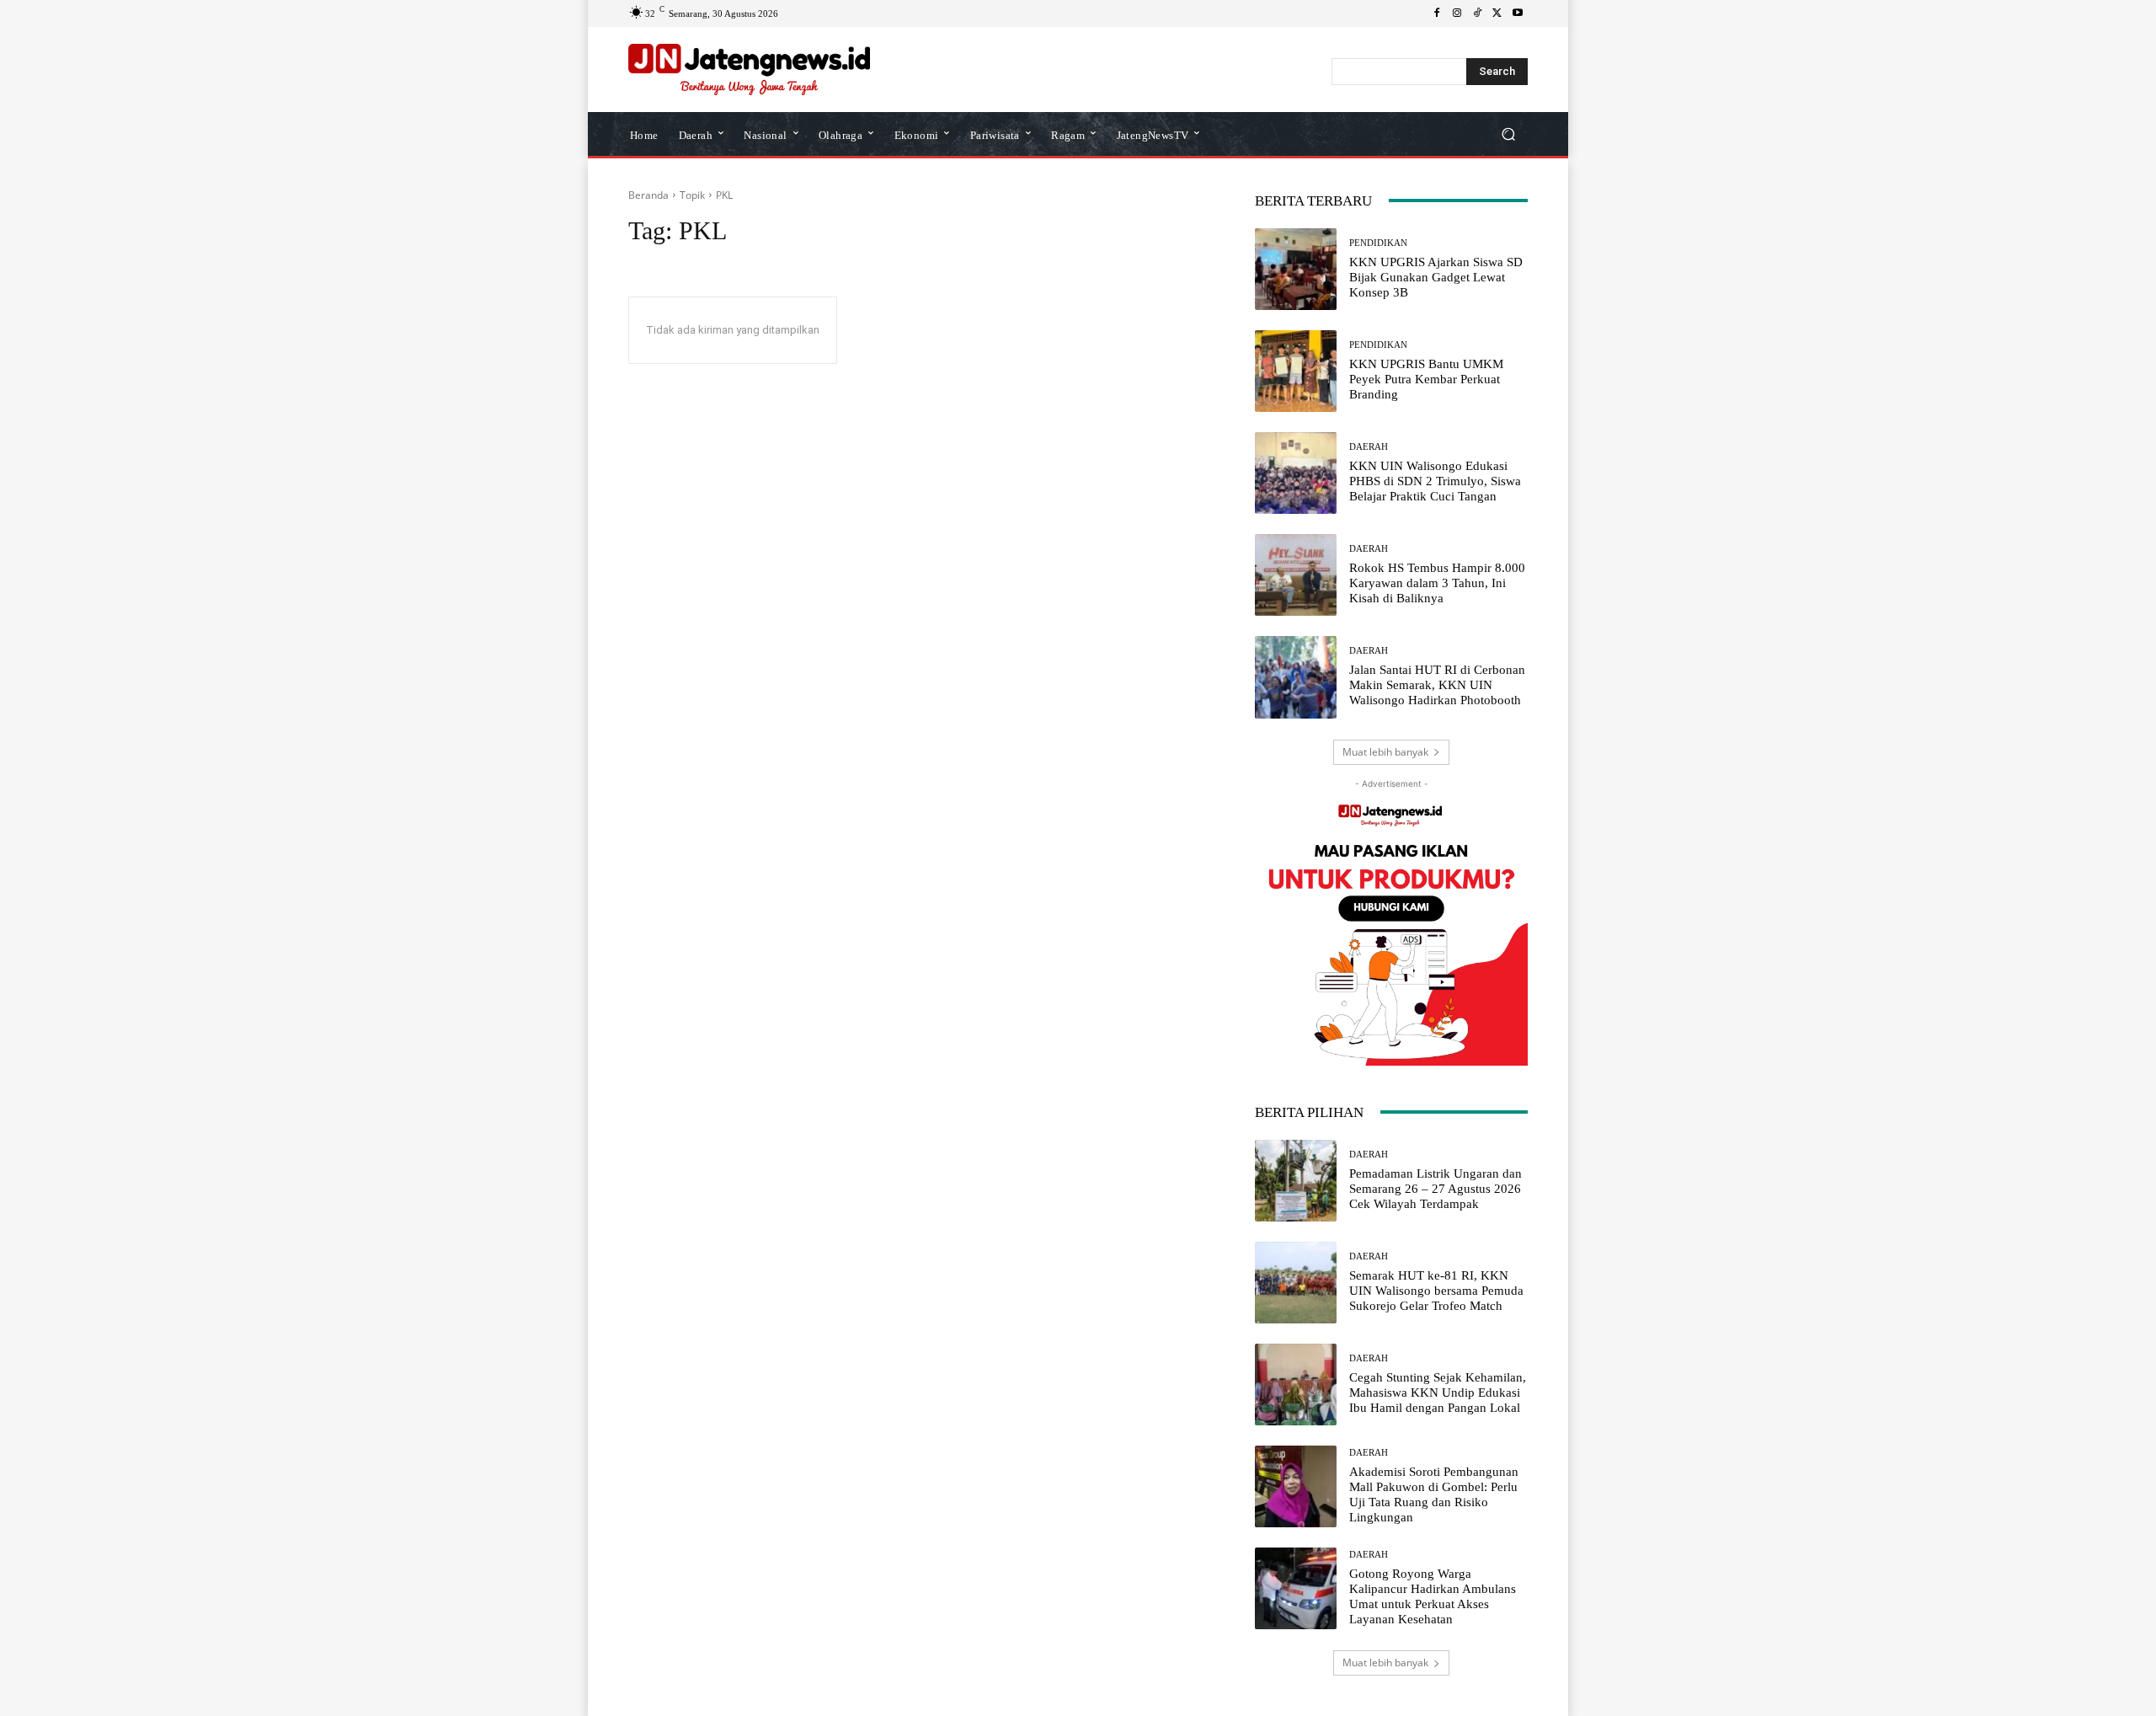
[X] (1497, 13)
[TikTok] (1477, 13)
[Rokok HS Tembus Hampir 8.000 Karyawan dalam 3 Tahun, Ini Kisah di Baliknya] (1296, 575)
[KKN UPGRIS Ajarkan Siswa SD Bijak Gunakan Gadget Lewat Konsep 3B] (1296, 269)
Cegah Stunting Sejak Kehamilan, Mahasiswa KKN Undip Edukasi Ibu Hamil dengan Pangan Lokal (1438, 1393)
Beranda (648, 195)
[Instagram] (1457, 13)
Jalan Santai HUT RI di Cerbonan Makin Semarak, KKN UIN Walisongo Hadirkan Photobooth (1437, 685)
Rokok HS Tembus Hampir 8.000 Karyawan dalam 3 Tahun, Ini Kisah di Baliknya (1437, 583)
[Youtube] (1518, 13)
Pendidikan (1378, 243)
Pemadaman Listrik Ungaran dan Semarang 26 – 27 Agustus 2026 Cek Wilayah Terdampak (1436, 1189)
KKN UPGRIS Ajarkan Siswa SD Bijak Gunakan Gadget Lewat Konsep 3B (1436, 277)
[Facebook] (1437, 13)
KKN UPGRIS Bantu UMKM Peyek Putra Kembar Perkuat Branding (1426, 379)
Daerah (1369, 447)
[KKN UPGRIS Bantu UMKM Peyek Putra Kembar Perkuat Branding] (1296, 371)
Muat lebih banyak (1385, 752)
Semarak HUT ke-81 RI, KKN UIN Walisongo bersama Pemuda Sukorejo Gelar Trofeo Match (1436, 1291)
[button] (1508, 134)
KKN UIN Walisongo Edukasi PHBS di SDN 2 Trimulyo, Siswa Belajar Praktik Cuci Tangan (1435, 481)
